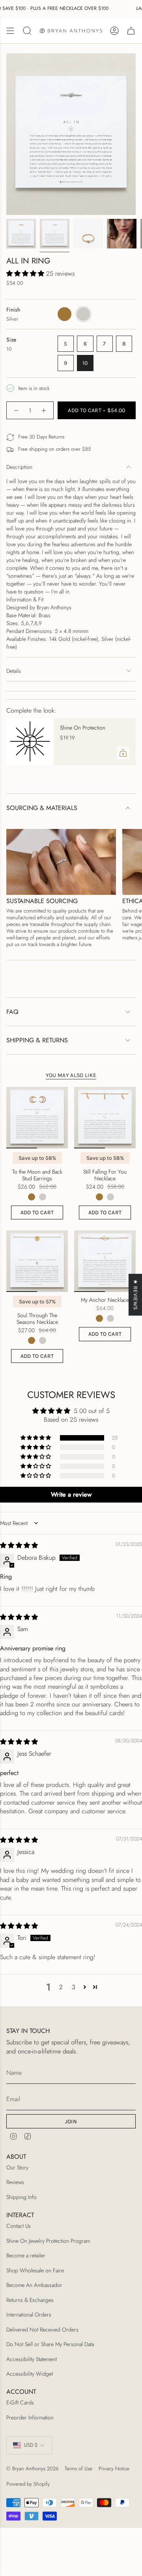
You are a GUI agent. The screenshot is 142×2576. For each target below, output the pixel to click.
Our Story (17, 2167)
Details (14, 671)
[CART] (131, 31)
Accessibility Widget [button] (30, 2374)
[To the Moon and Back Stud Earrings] (37, 1118)
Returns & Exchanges (30, 2300)
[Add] (123, 753)
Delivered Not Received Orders (42, 2330)
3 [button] (74, 1987)
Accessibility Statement (32, 2359)
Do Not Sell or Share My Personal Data (50, 2344)
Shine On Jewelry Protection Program (48, 2241)
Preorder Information (30, 2417)
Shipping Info (21, 2197)
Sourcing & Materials (42, 808)
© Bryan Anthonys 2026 (32, 2469)
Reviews (15, 2182)
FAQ (12, 1012)
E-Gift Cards (20, 2402)
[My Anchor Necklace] (105, 1261)
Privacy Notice (114, 2469)
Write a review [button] (71, 1494)
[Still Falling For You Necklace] (105, 1118)
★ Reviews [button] (135, 1295)
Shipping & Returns (37, 1040)
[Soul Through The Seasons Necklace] (37, 1261)
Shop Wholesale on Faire (35, 2270)
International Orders (29, 2315)
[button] (26, 273)
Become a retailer (26, 2255)
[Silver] (43, 1197)
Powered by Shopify (28, 2484)
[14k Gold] (32, 1197)
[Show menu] (10, 31)
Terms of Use (78, 2469)
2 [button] (61, 1987)
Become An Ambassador (34, 2285)
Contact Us (19, 2226)
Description (19, 467)
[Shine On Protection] (30, 742)
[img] (19, 1545)
